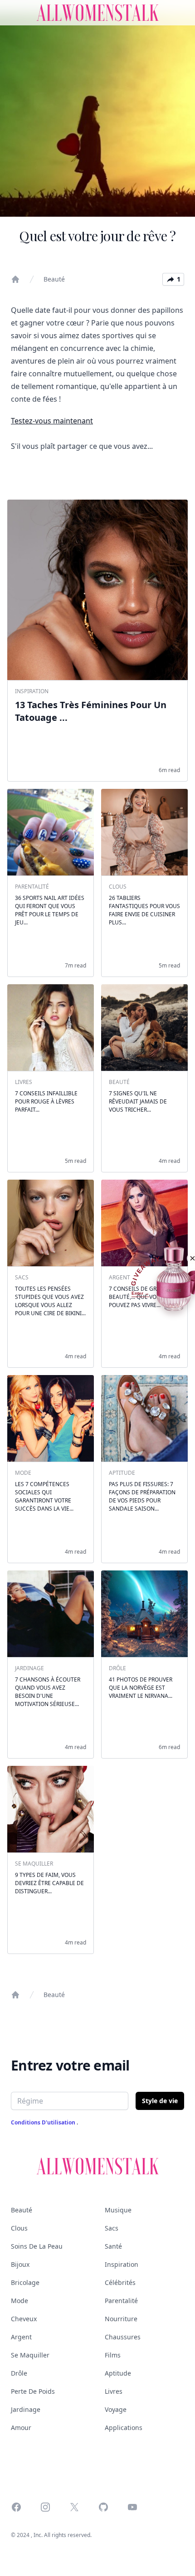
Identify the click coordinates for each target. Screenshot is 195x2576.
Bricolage (25, 2282)
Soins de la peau (37, 2246)
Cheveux (24, 2319)
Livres (114, 2391)
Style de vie (160, 2101)
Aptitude (118, 2373)
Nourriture (121, 2319)
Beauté (54, 279)
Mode (19, 2301)
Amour (21, 2428)
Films (113, 2355)
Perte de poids (33, 2391)
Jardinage (26, 2409)
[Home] (15, 279)
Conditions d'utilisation (44, 2122)
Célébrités (120, 2282)
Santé (113, 2246)
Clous (19, 2228)
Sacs (112, 2228)
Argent (21, 2337)
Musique (118, 2210)
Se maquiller (30, 2355)
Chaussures (123, 2337)
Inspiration (122, 2264)
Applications (124, 2428)
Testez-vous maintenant (52, 421)
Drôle (19, 2373)
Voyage (116, 2409)
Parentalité (121, 2301)
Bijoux (20, 2264)
